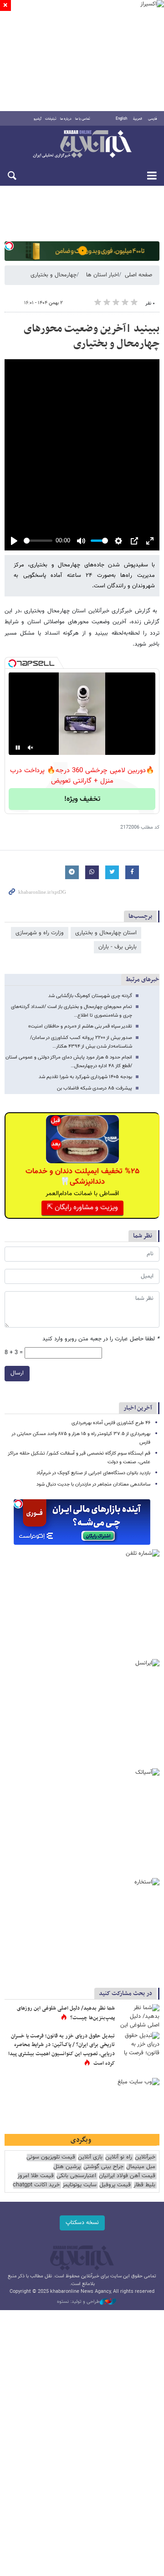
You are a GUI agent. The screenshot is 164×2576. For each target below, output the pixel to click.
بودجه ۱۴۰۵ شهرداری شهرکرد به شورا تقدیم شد (85, 1077)
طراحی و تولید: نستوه (78, 2302)
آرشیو (38, 119)
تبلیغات (51, 119)
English (121, 119)
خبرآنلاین (82, 145)
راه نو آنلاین (119, 2157)
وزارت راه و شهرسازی (40, 933)
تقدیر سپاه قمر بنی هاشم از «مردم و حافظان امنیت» (80, 1026)
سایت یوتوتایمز (79, 2185)
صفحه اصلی (138, 275)
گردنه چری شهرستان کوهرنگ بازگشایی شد (90, 996)
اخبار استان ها (102, 275)
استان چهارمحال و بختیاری (106, 933)
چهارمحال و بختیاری (54, 275)
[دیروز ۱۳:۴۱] (139, 2018)
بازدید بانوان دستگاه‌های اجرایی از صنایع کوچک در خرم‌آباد (93, 1473)
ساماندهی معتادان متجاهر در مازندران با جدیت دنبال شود (93, 1484)
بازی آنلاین (90, 2157)
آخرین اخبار (138, 1408)
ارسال (17, 1373)
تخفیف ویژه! (82, 799)
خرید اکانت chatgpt (36, 2185)
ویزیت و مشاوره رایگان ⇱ (82, 1208)
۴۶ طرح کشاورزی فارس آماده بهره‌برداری (111, 1423)
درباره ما (66, 119)
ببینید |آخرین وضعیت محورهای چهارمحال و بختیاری (92, 336)
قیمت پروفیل (115, 2185)
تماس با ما (83, 119)
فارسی (153, 119)
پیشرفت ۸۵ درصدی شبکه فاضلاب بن (95, 1088)
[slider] (38, 541)
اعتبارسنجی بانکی (76, 2176)
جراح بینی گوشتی (103, 2167)
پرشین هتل (67, 2167)
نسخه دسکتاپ (82, 2223)
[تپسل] (9, 246)
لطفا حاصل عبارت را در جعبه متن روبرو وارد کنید (101, 1339)
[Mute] (31, 748)
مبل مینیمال (141, 2167)
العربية (138, 119)
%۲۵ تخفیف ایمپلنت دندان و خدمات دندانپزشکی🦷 (82, 1176)
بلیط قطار (144, 2185)
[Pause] (18, 748)
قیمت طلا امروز (36, 2176)
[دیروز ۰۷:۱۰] (139, 2046)
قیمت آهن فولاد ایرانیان (127, 2176)
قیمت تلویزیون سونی (51, 2157)
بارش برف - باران (118, 947)
